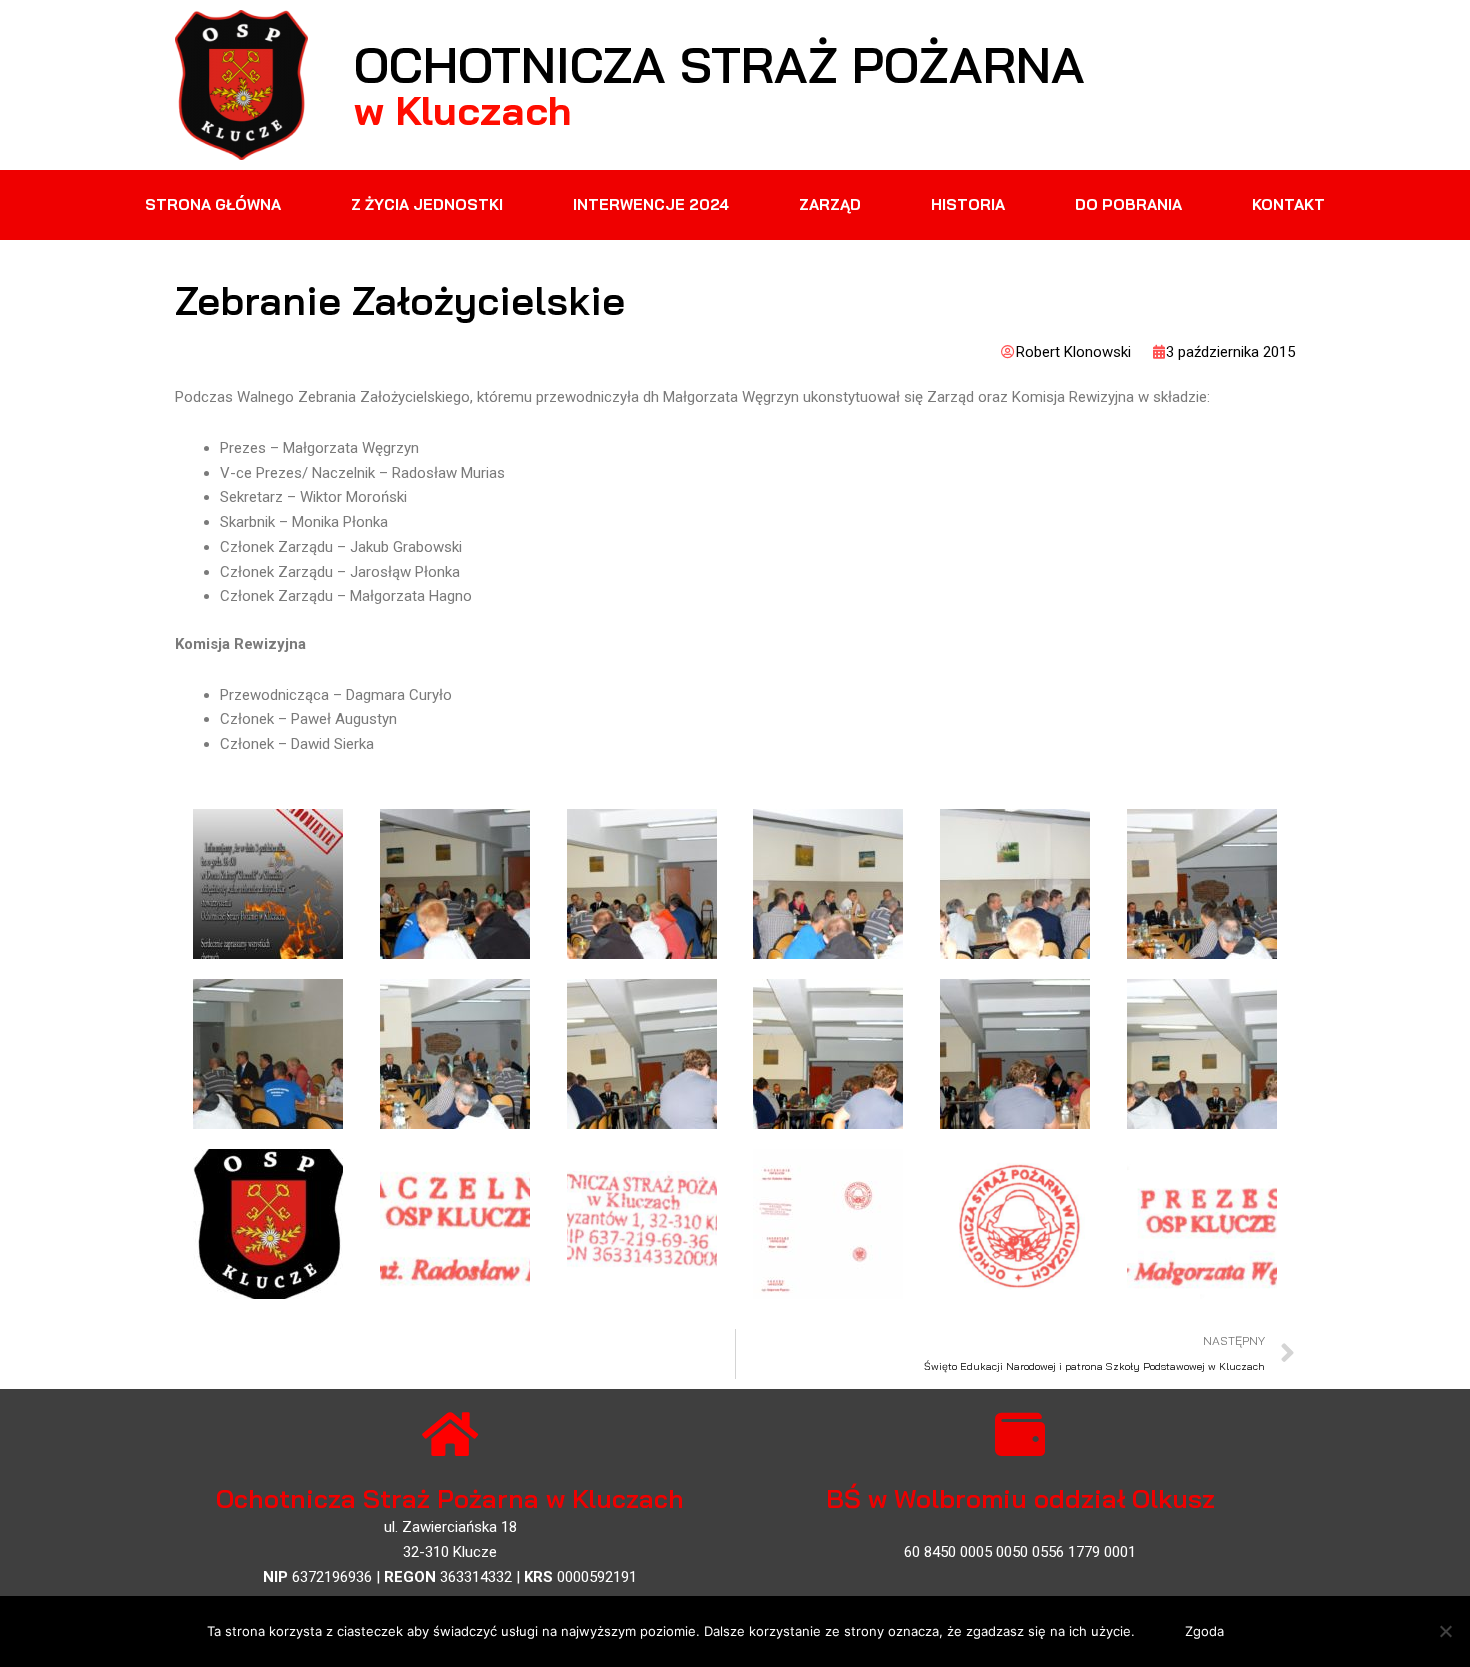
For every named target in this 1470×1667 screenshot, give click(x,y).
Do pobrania (1128, 204)
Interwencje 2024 (651, 204)
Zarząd (830, 204)
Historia (968, 204)
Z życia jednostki (427, 204)
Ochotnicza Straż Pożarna (719, 64)
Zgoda (1204, 1631)
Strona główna (213, 204)
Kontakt (1288, 204)
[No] (1445, 1631)
